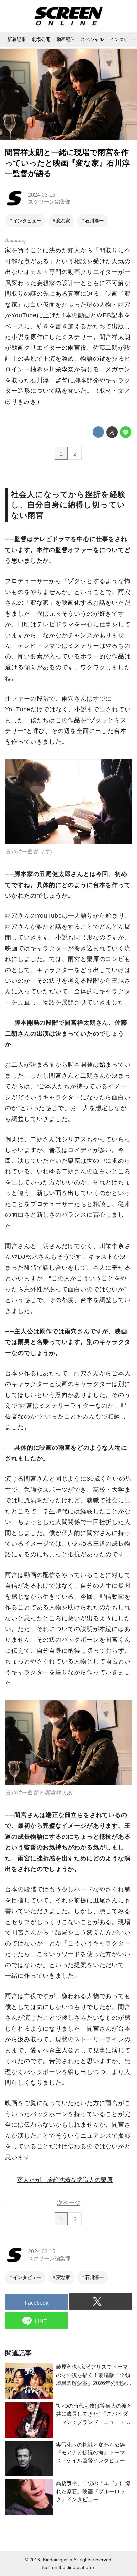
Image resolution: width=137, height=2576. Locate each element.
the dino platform (76, 2567)
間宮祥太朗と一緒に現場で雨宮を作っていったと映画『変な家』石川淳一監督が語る (67, 163)
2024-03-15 (42, 195)
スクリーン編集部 (49, 202)
